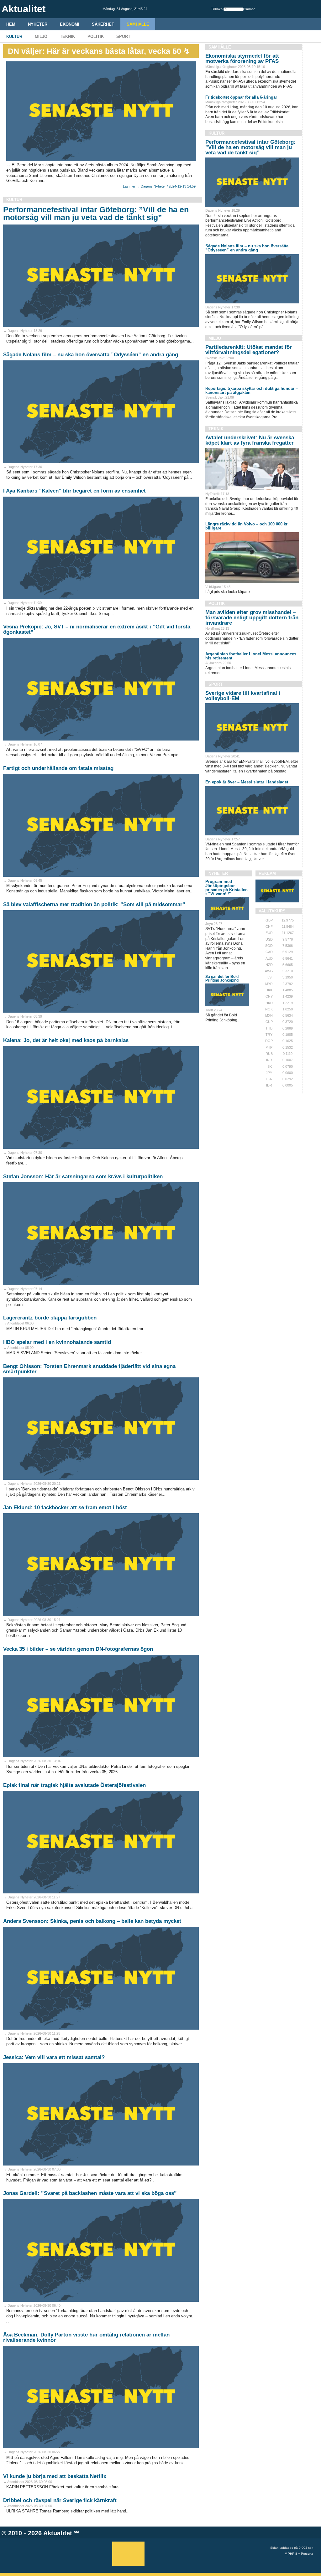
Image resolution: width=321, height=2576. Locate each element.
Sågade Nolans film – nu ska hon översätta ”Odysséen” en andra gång (91, 355)
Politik (96, 36)
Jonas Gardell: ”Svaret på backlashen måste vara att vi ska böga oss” (90, 2193)
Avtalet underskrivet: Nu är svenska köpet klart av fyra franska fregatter (250, 440)
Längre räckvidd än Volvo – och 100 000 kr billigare (246, 526)
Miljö (41, 36)
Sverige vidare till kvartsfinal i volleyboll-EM (243, 696)
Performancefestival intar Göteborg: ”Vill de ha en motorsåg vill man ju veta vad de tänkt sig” (96, 213)
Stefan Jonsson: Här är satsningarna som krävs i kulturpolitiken (83, 1177)
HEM (11, 24)
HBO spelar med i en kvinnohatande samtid (57, 1342)
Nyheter (38, 24)
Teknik (67, 36)
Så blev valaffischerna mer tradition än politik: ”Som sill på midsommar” (94, 904)
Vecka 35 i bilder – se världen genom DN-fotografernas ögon (78, 1649)
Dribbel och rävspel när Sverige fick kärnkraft (60, 2500)
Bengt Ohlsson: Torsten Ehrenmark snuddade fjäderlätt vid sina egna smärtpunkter (89, 1369)
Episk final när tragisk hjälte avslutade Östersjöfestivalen (74, 1785)
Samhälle (138, 24)
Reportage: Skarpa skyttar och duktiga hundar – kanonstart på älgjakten (252, 390)
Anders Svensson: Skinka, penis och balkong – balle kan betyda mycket (92, 1921)
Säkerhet (103, 24)
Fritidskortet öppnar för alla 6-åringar (241, 97)
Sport (123, 36)
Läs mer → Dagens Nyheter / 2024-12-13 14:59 (159, 186)
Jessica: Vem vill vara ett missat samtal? (54, 2057)
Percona (307, 2554)
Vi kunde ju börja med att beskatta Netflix (55, 2476)
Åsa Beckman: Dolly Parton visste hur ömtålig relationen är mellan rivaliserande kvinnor (86, 2337)
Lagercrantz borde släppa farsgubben (50, 1318)
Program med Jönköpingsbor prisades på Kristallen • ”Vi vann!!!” (226, 888)
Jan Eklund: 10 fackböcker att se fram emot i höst (65, 1507)
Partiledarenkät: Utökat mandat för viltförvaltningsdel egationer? (249, 350)
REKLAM (267, 873)
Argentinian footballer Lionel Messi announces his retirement (251, 656)
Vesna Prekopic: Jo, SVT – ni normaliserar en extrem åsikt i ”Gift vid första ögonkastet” (97, 629)
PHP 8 (292, 2554)
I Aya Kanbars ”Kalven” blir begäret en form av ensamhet (74, 491)
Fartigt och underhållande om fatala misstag (58, 768)
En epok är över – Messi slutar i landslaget (247, 782)
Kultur (14, 36)
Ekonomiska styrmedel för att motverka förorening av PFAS (242, 59)
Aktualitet (58, 2533)
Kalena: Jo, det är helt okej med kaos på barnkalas (66, 1040)
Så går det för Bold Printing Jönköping (222, 978)
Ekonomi (70, 24)
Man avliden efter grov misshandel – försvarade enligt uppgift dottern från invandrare (252, 618)
